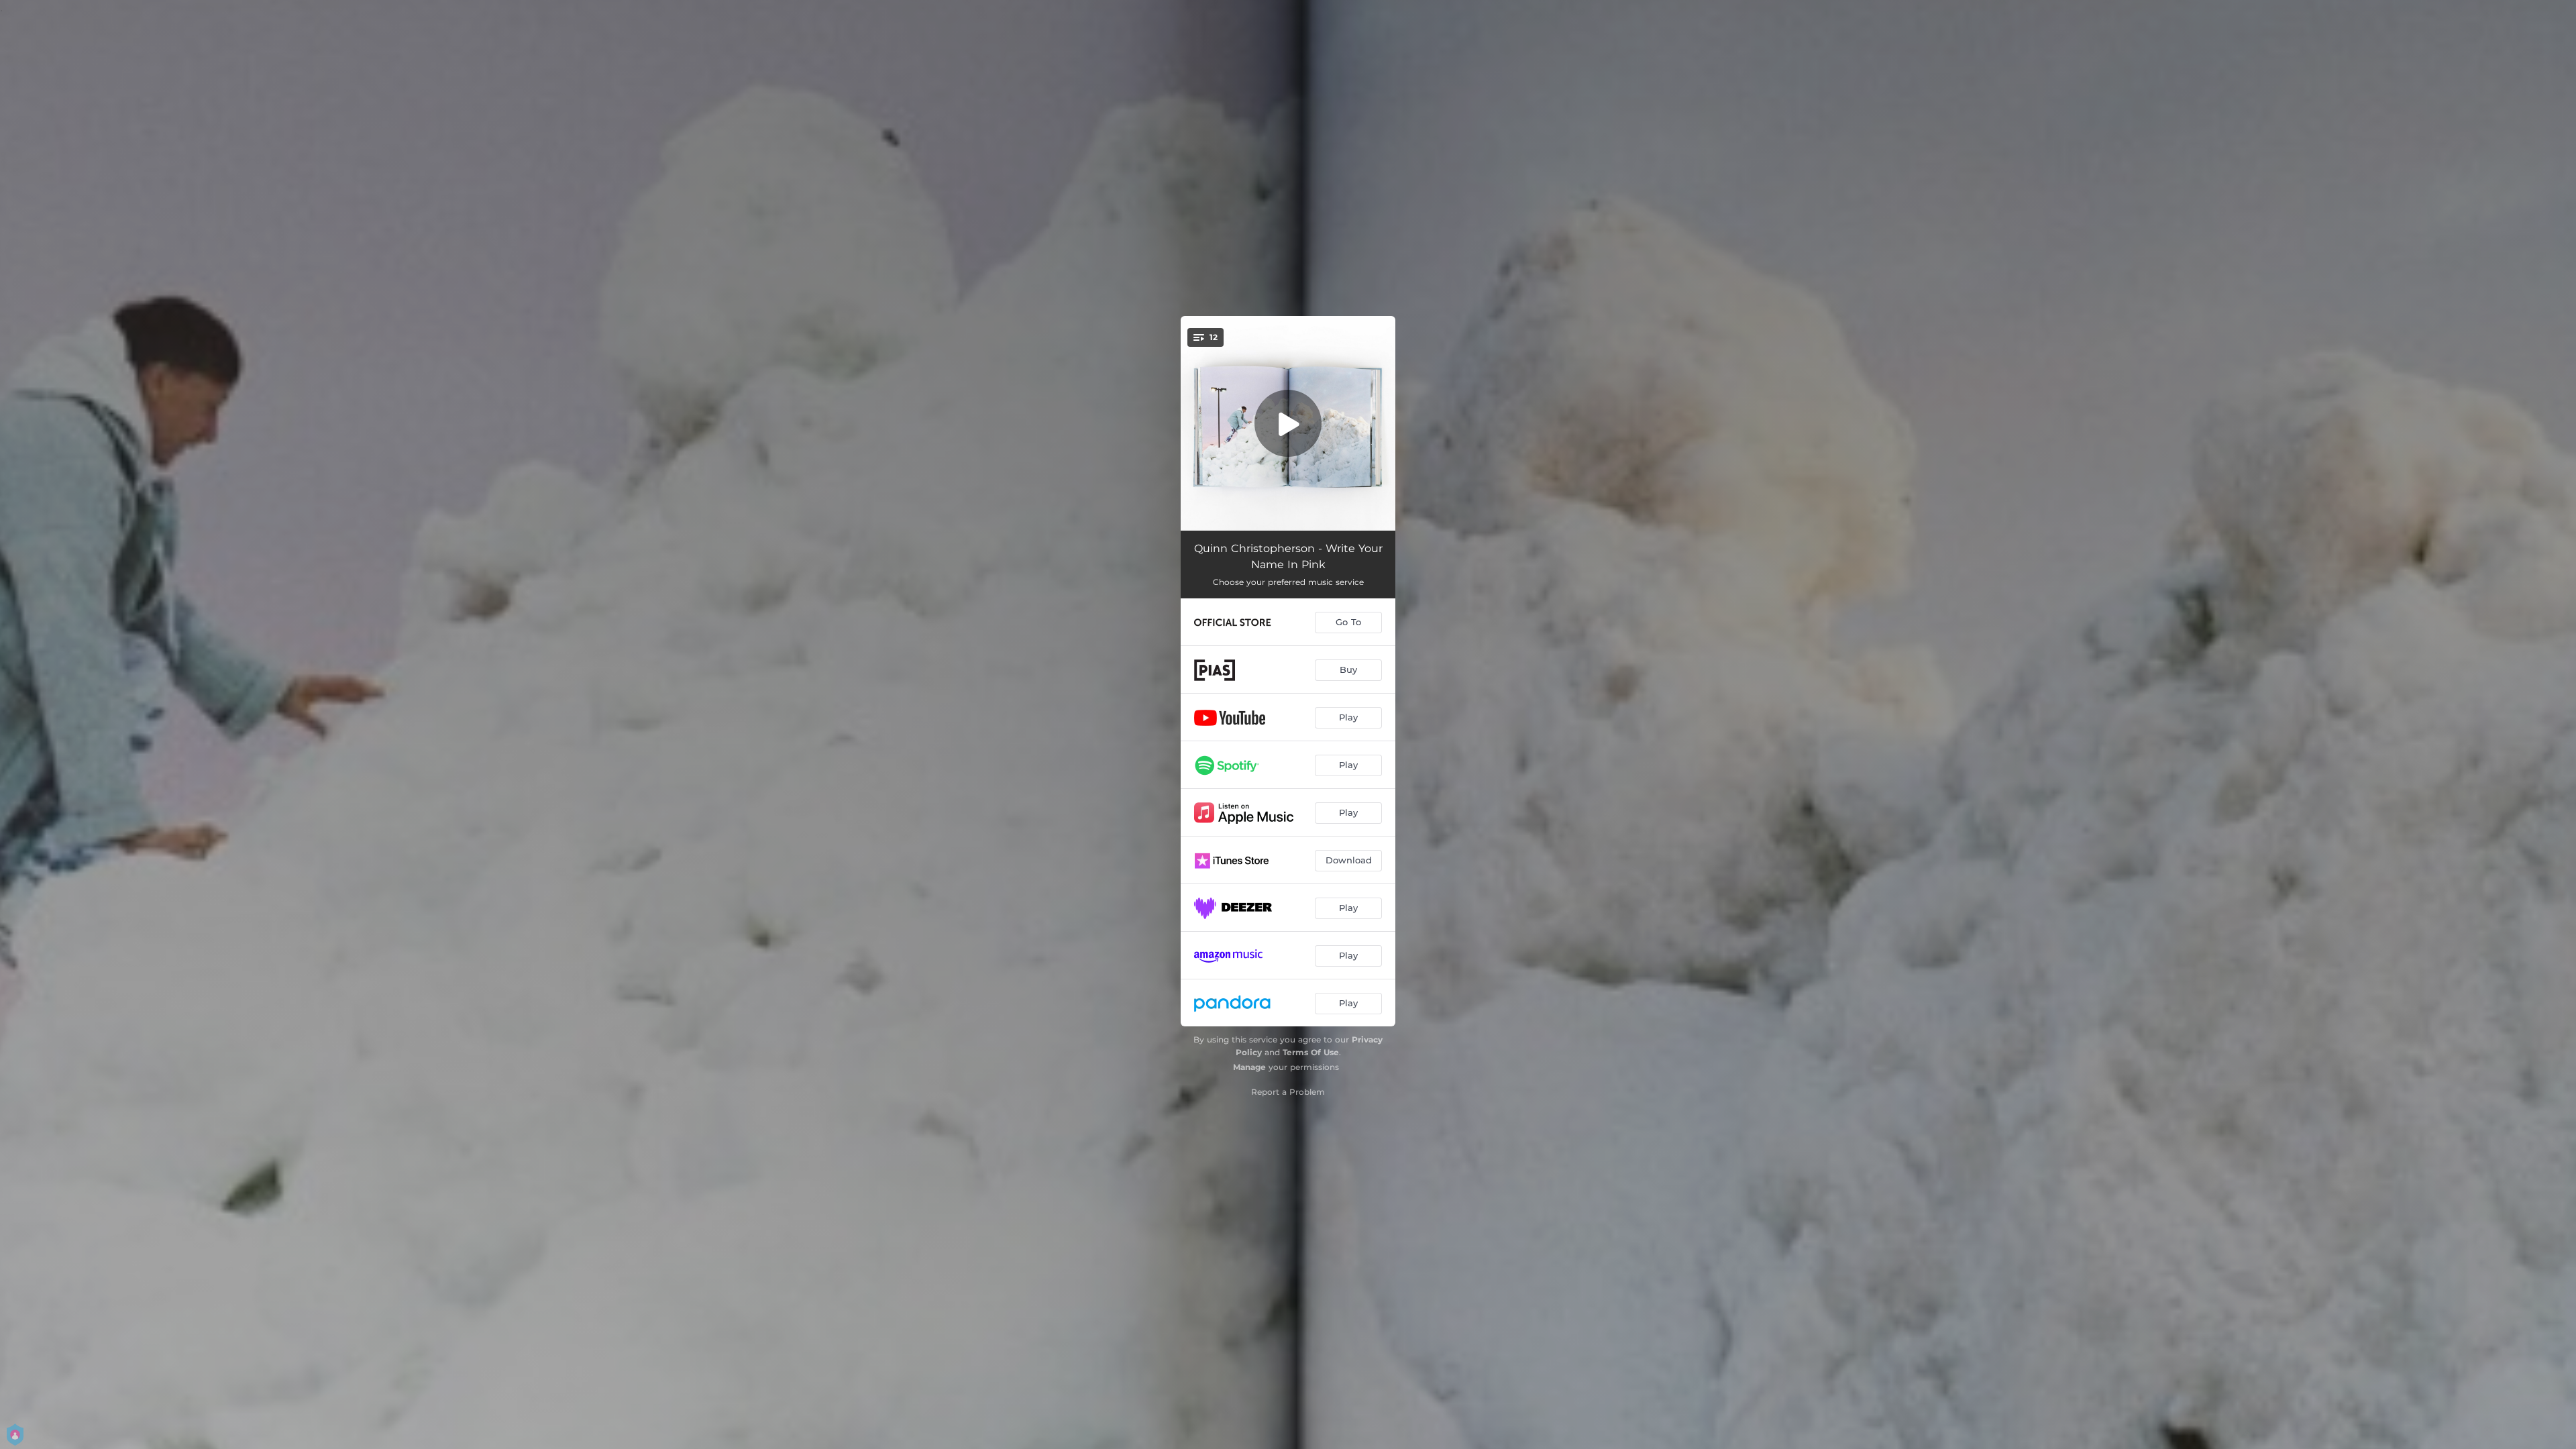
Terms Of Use (1311, 1052)
